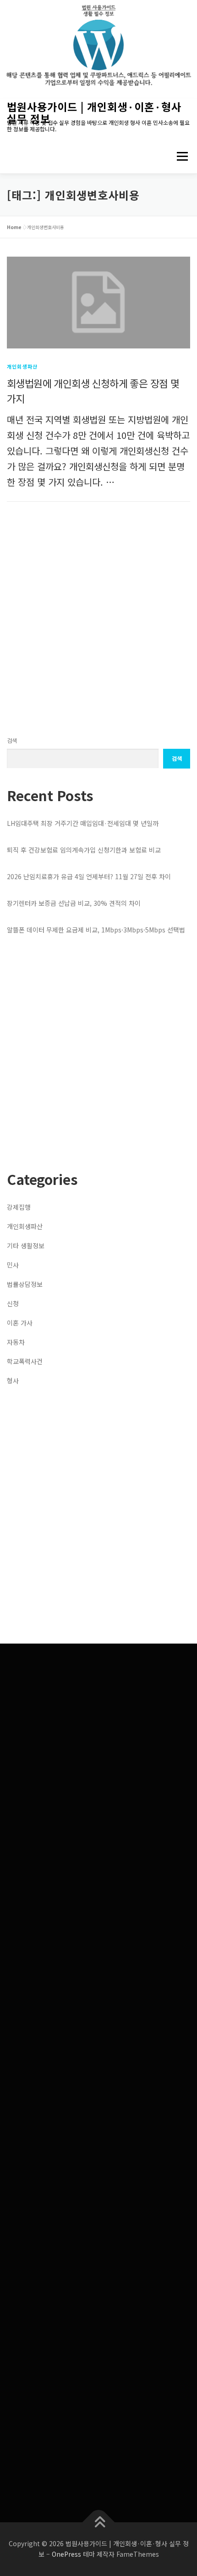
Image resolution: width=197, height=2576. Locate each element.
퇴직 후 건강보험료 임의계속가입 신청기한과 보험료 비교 (84, 850)
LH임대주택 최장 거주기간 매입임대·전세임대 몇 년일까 (83, 823)
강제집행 (19, 1207)
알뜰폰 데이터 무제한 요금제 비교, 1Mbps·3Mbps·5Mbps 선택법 (96, 930)
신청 (13, 1303)
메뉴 (179, 156)
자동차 (16, 1342)
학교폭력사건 (25, 1361)
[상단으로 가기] (99, 2522)
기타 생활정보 (26, 1246)
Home (14, 227)
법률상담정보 (25, 1284)
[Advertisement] (98, 619)
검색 (12, 741)
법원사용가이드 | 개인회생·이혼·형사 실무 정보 (94, 112)
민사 (13, 1265)
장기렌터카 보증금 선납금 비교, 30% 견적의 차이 (74, 903)
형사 (13, 1381)
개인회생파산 (22, 366)
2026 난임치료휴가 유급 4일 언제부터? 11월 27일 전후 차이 (89, 876)
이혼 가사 (20, 1323)
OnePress (66, 2554)
